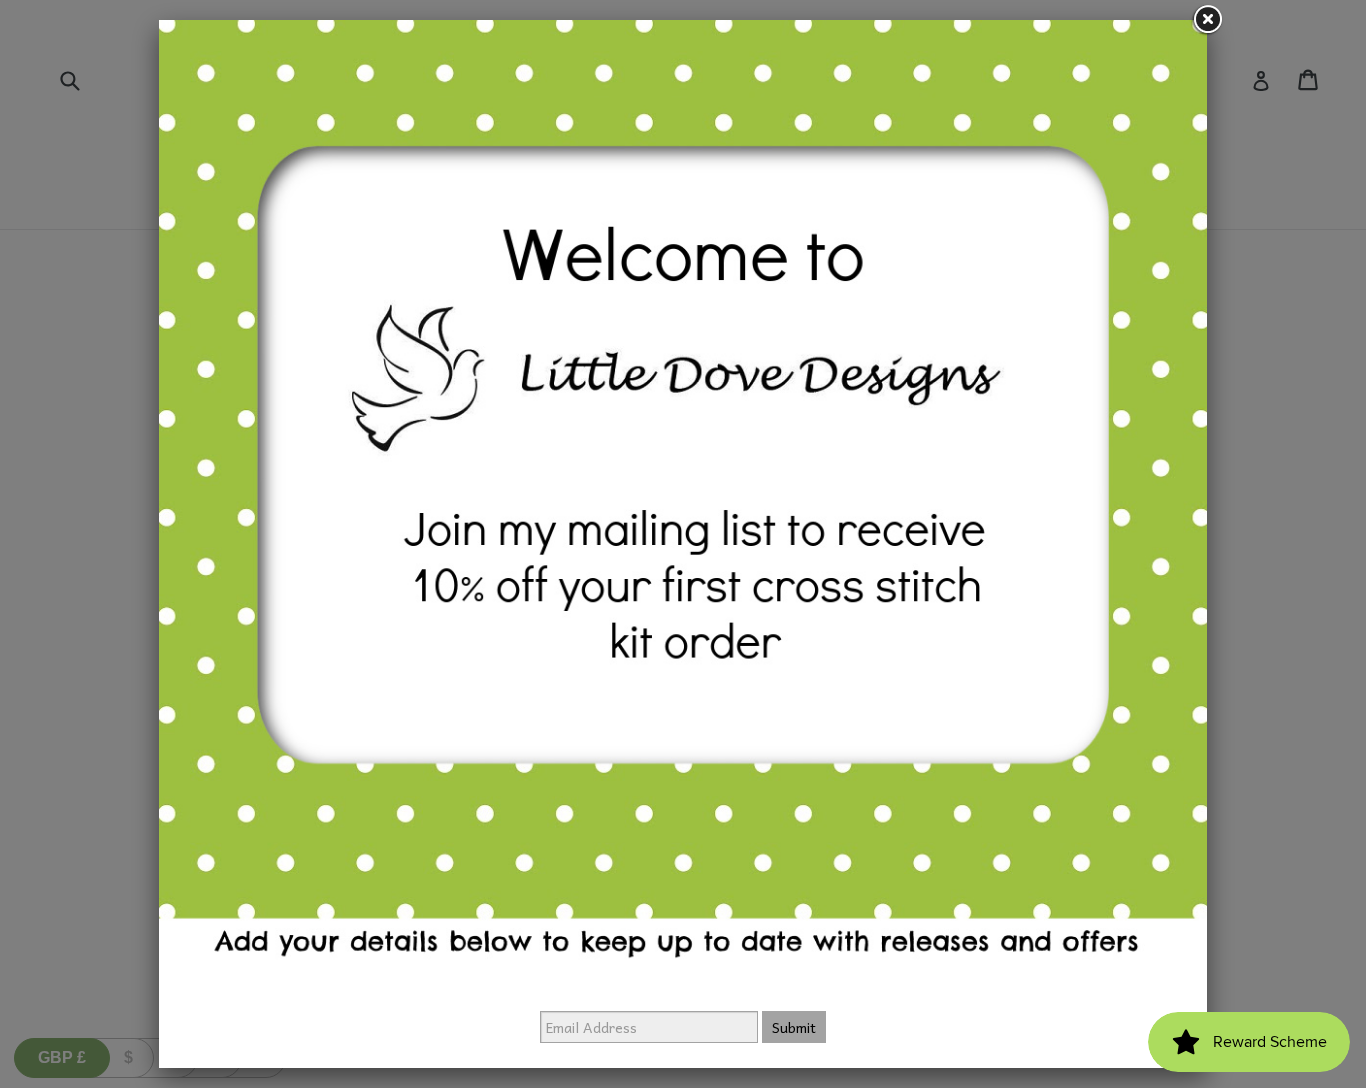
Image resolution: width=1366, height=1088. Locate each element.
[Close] (1207, 20)
